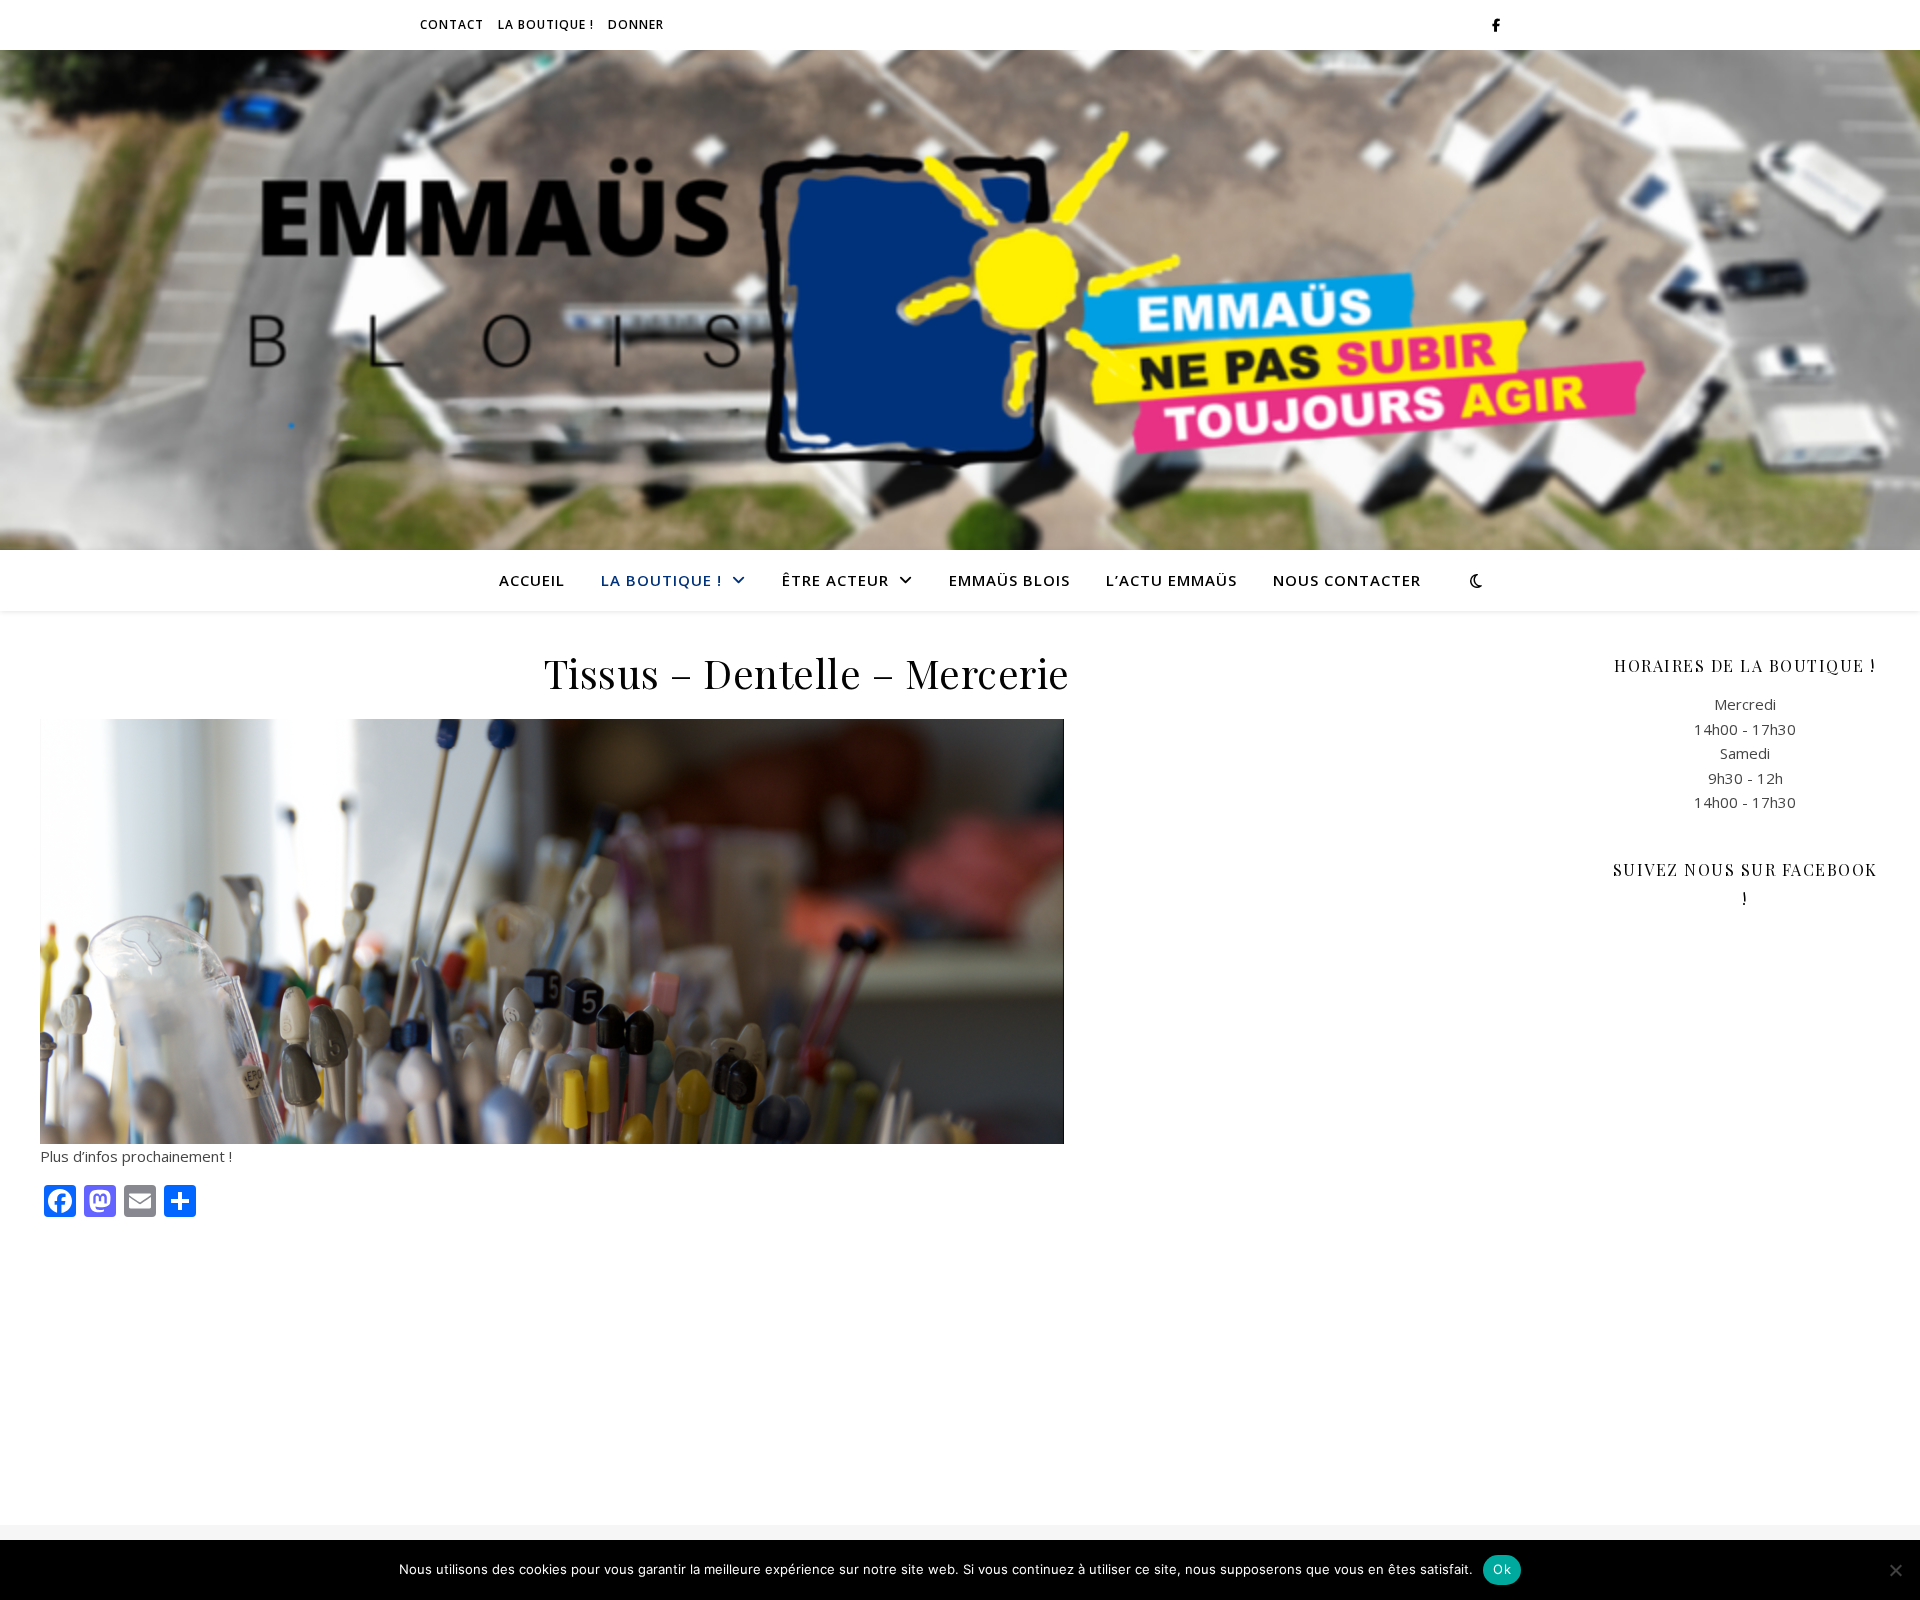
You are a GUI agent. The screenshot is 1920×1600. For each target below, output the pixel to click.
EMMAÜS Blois (1009, 580)
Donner (636, 24)
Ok (1502, 1569)
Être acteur (835, 580)
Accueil (532, 580)
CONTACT (452, 24)
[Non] (1895, 1570)
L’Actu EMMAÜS (1171, 580)
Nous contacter (1347, 580)
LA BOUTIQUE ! (546, 24)
